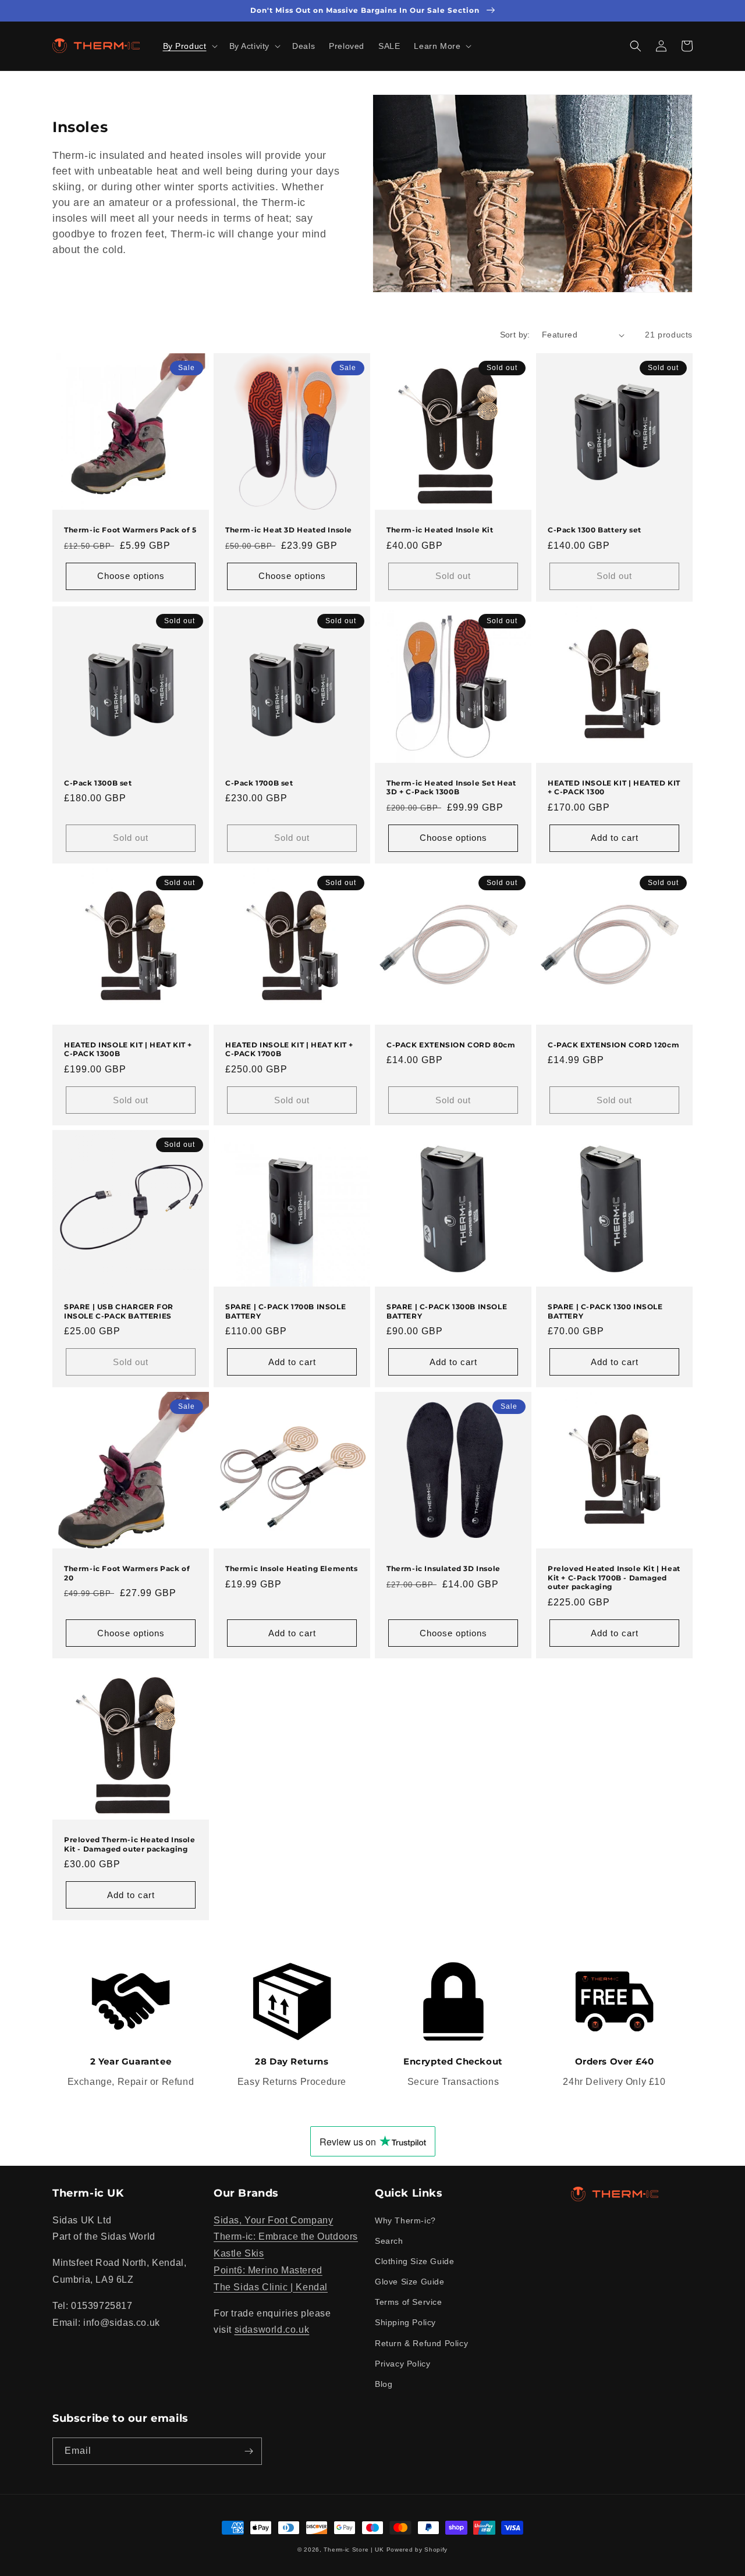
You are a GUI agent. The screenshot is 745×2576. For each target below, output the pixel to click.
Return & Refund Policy (421, 2343)
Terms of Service (409, 2302)
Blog (384, 2384)
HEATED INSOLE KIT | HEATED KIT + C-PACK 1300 (614, 788)
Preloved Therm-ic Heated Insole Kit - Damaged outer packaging (130, 1844)
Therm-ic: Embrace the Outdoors (286, 2236)
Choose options (131, 576)
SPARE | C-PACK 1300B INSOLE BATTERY (447, 1311)
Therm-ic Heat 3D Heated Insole (289, 530)
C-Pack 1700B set (259, 783)
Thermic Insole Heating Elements (292, 1568)
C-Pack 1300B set (98, 783)
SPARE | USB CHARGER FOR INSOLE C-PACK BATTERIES (119, 1311)
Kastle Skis (239, 2253)
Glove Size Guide (410, 2282)
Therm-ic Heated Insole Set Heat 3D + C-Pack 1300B (451, 788)
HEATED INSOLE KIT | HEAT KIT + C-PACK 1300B (128, 1049)
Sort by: (515, 335)
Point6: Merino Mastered (268, 2270)
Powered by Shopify (417, 2550)
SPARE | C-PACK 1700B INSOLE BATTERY (285, 1311)
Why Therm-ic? (405, 2220)
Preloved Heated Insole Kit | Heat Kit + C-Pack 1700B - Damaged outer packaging (614, 1577)
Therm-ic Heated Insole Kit (440, 530)
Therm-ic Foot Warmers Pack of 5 (130, 530)
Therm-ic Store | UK (354, 2550)
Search (389, 2241)
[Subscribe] (249, 2451)
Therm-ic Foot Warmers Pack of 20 (127, 1573)
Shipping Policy (405, 2322)
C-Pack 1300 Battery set (595, 530)
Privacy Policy (402, 2364)
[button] (189, 46)
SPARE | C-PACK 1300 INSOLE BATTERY (605, 1311)
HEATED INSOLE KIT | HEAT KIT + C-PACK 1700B (289, 1049)
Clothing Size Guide (414, 2261)
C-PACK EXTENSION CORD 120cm (613, 1045)
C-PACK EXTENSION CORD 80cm (451, 1045)
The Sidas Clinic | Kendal (271, 2287)
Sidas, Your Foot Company (273, 2220)
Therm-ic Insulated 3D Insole (444, 1568)
